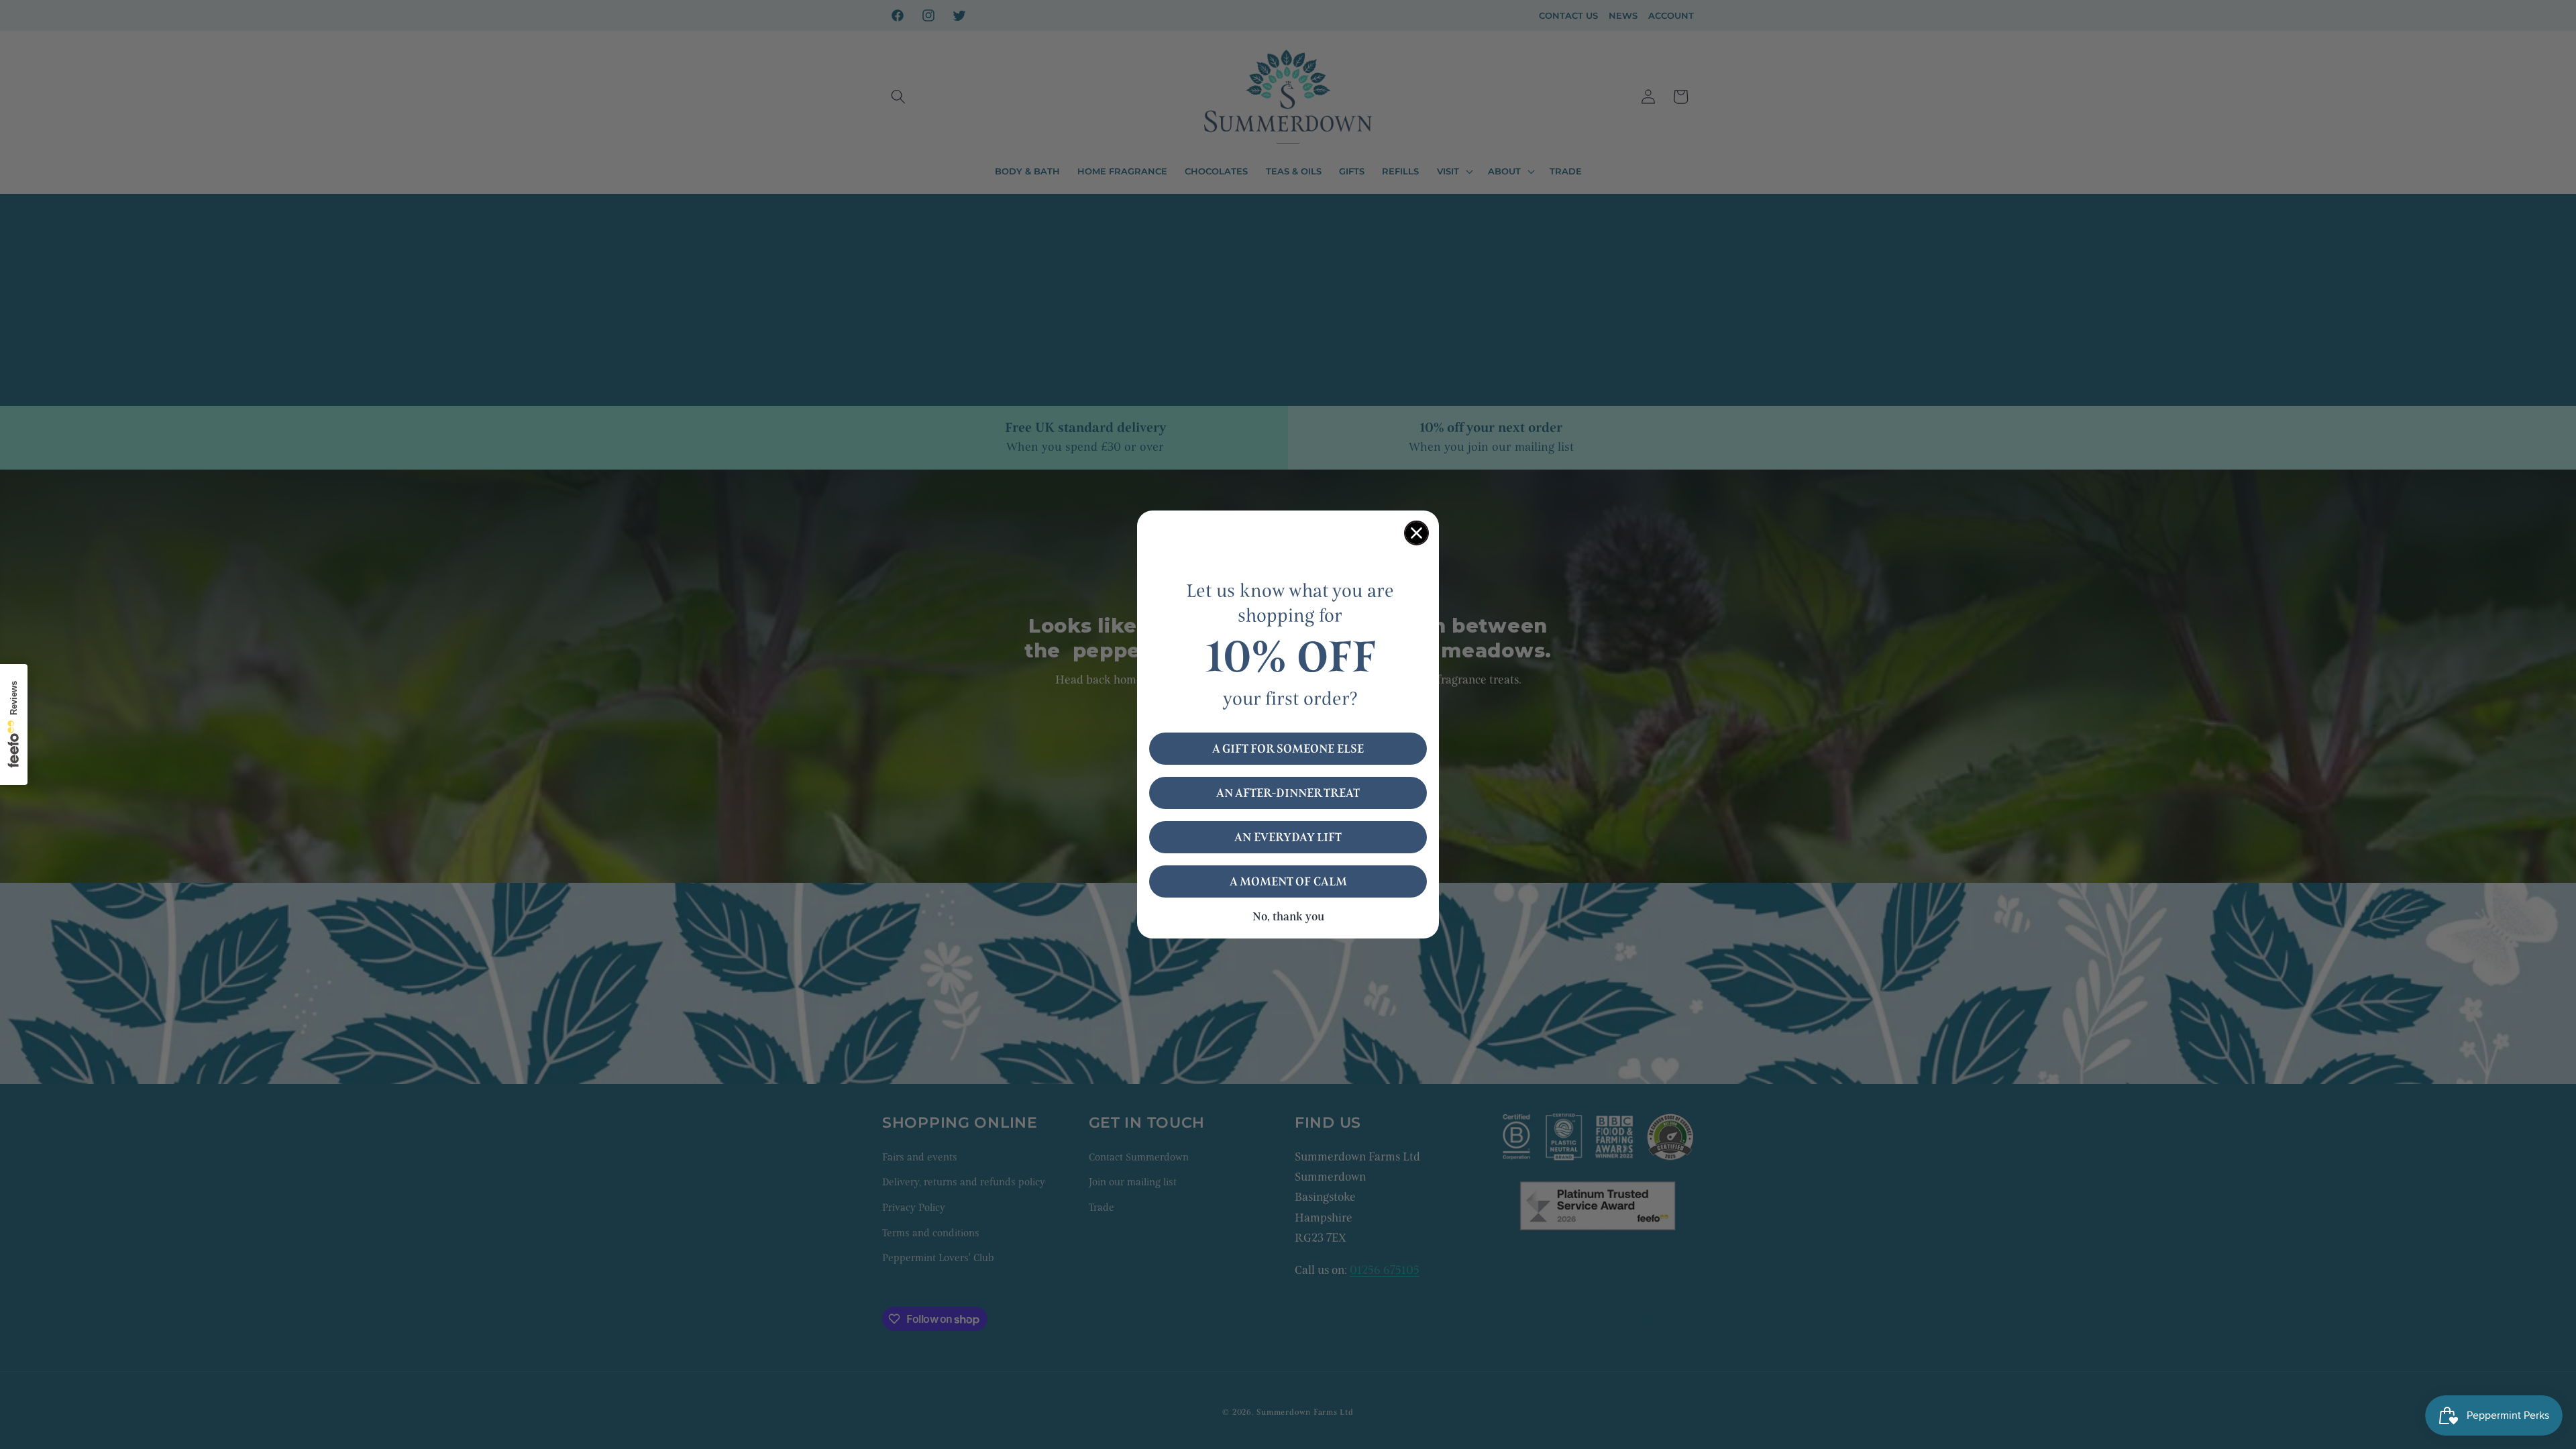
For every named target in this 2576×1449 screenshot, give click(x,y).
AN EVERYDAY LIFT (1288, 837)
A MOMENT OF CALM (1288, 881)
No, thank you (1288, 917)
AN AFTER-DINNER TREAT (1288, 793)
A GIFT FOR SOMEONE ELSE (1288, 749)
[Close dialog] (1416, 533)
